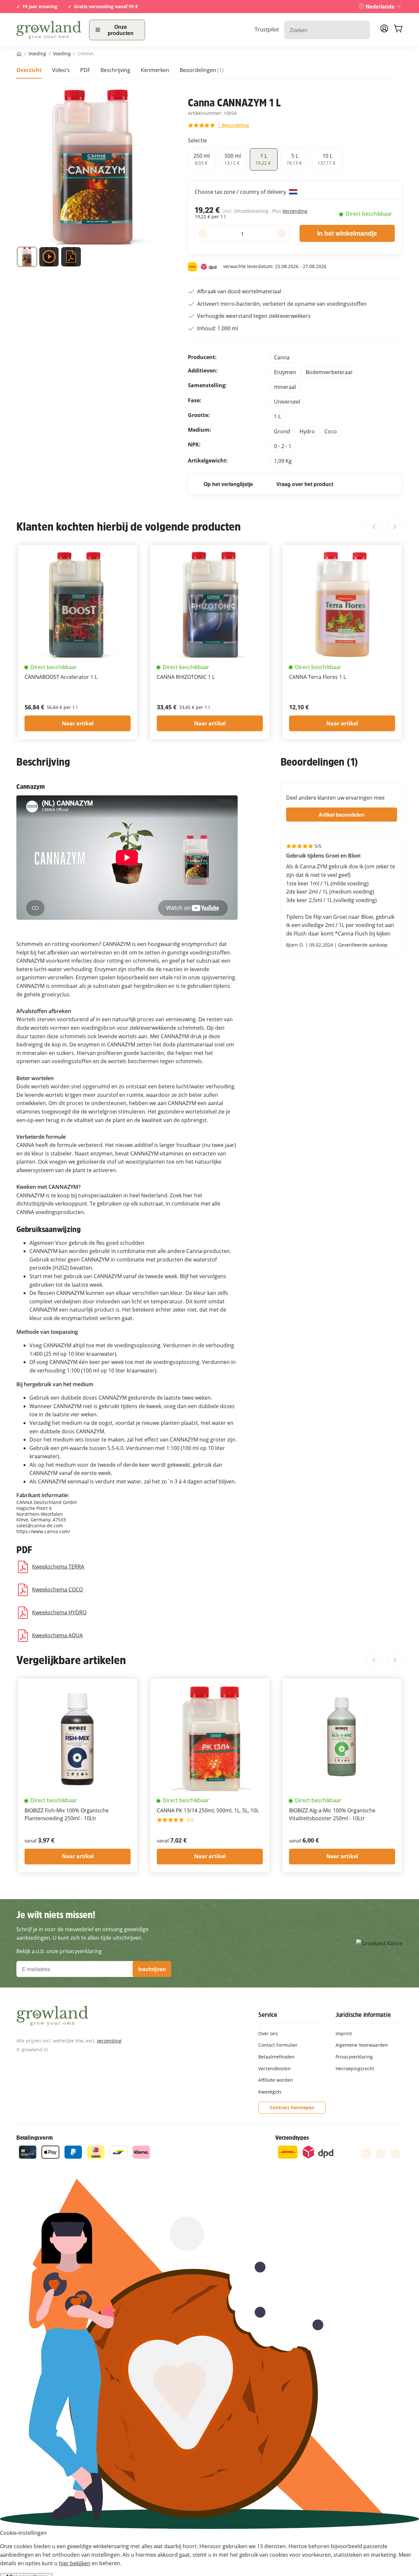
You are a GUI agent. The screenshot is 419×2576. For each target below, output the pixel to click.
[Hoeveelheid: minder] (203, 233)
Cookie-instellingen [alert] (23, 2533)
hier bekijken (75, 2563)
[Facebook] (366, 2154)
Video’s (61, 70)
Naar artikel (78, 723)
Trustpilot (267, 29)
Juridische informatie (363, 2015)
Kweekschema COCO (57, 1589)
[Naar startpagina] (49, 30)
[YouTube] (381, 2154)
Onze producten (121, 30)
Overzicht (29, 70)
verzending (109, 2041)
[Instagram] (395, 2154)
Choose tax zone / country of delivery (241, 192)
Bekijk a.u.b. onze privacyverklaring (59, 1951)
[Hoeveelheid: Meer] (281, 233)
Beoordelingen (202, 70)
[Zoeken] (362, 30)
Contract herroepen (292, 2107)
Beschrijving (115, 70)
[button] (27, 258)
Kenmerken (155, 70)
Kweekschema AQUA (57, 1635)
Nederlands (380, 6)
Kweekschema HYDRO (59, 1612)
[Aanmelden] (384, 30)
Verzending (295, 211)
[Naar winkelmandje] (398, 30)
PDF (85, 70)
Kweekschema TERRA (58, 1567)
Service (268, 2015)
